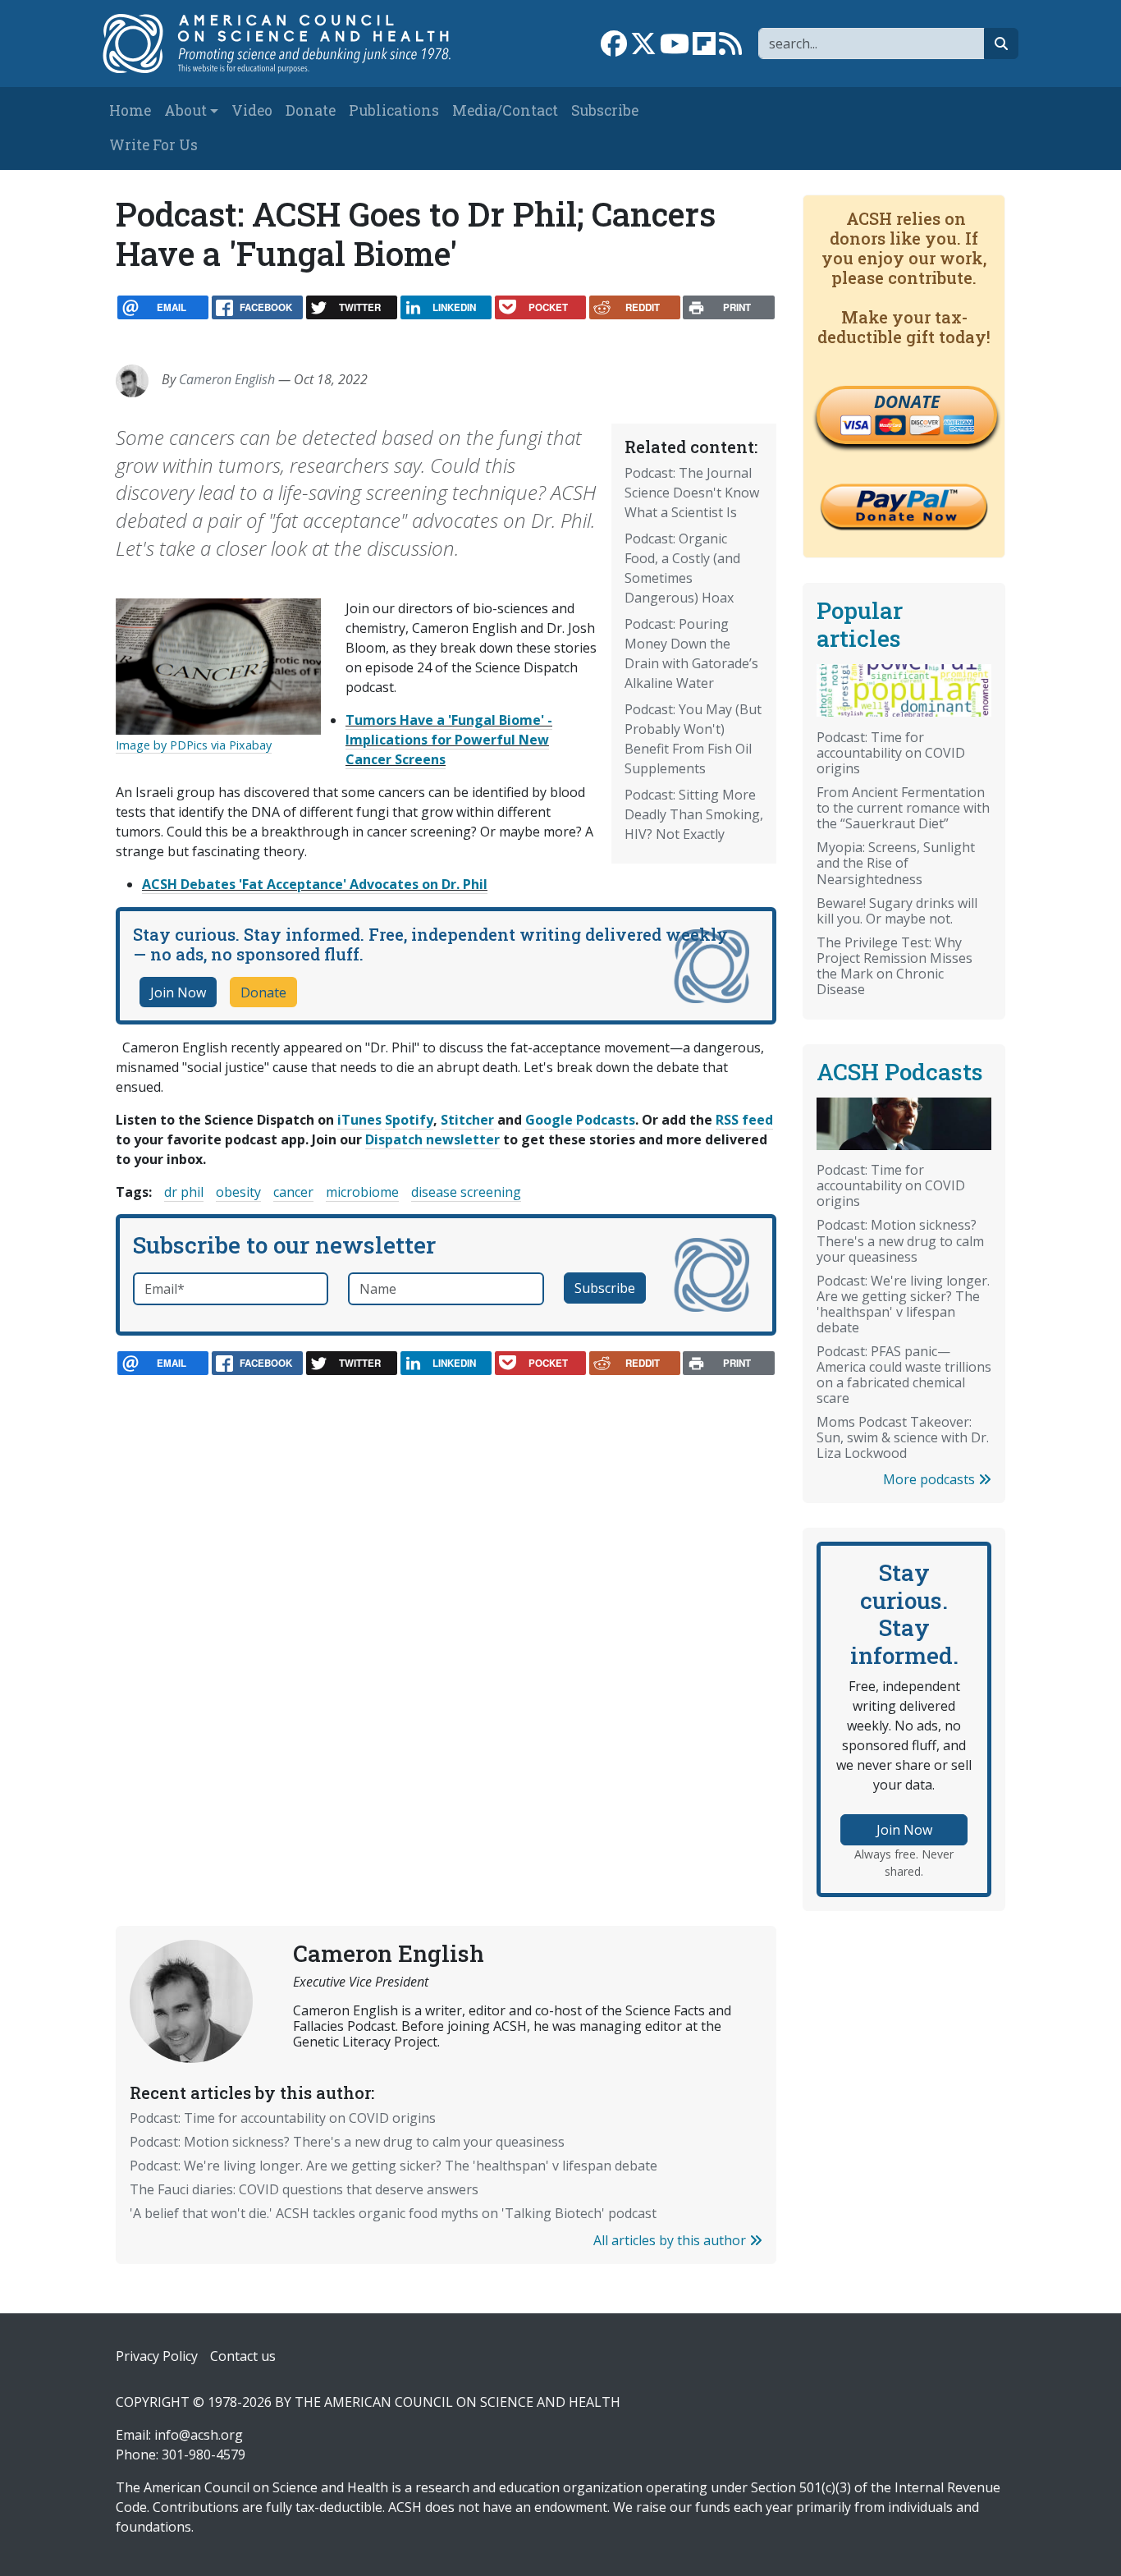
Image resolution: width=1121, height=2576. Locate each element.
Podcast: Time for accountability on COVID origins (283, 2118)
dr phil (184, 1192)
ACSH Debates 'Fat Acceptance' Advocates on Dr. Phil (315, 884)
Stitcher (467, 1120)
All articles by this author (671, 2240)
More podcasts (931, 1479)
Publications (394, 110)
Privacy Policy (157, 2356)
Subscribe (605, 110)
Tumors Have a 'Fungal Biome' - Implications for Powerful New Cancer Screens (449, 740)
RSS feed (744, 1120)
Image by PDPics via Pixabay (194, 745)
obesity (238, 1192)
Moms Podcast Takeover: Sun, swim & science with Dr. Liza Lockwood (903, 1437)
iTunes (359, 1120)
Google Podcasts (580, 1120)
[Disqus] (446, 1614)
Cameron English (227, 379)
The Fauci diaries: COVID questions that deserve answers (304, 2189)
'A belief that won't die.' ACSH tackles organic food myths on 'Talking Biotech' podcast (393, 2213)
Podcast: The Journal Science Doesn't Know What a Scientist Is (692, 493)
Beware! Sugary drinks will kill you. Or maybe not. (897, 911)
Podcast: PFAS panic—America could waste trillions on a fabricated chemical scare (904, 1375)
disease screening (466, 1192)
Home (130, 110)
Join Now (178, 992)
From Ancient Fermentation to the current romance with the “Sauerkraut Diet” (903, 808)
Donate (311, 110)
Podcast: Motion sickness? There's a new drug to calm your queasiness (347, 2142)
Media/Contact (505, 110)
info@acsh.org (199, 2435)
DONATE (907, 401)
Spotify (409, 1120)
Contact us (243, 2356)
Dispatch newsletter (432, 1139)
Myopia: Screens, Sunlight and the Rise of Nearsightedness (896, 863)
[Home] (287, 44)
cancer (293, 1192)
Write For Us (153, 145)
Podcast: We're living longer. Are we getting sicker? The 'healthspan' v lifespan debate (393, 2166)
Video (252, 110)
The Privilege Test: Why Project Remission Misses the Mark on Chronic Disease (895, 966)
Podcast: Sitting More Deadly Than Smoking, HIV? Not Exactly (694, 814)
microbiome (362, 1192)
